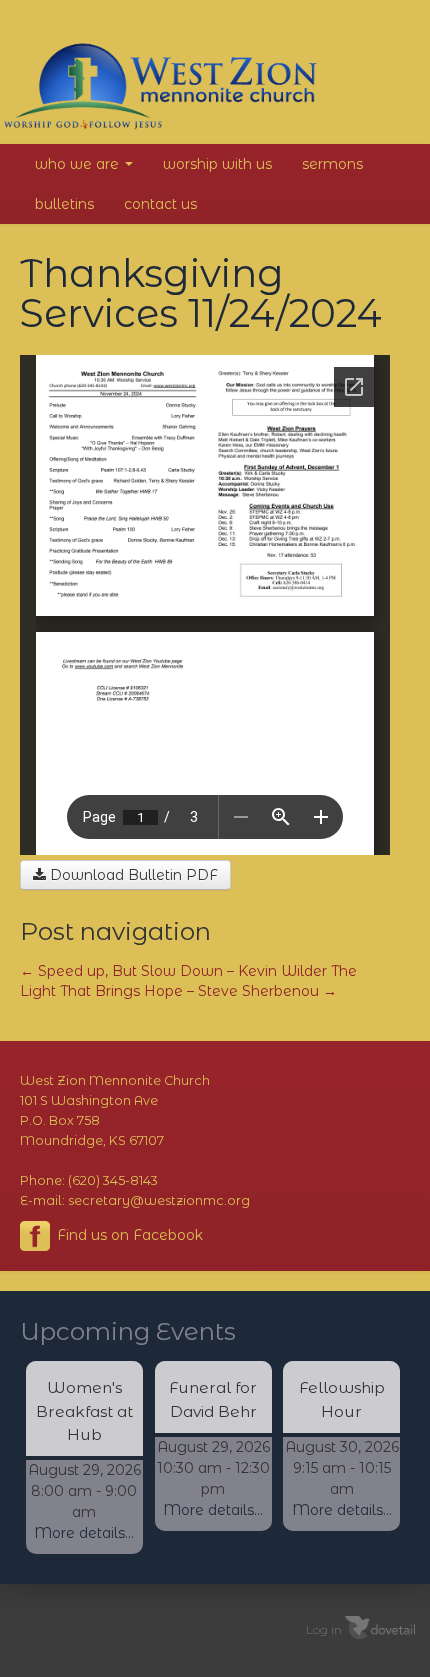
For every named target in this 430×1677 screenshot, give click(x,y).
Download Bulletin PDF (132, 875)
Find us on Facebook (128, 1235)
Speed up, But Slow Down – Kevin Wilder (173, 971)
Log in (324, 1628)
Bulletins (64, 204)
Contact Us (160, 204)
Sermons (332, 164)
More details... (84, 1533)
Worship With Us (217, 164)
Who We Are (79, 164)
